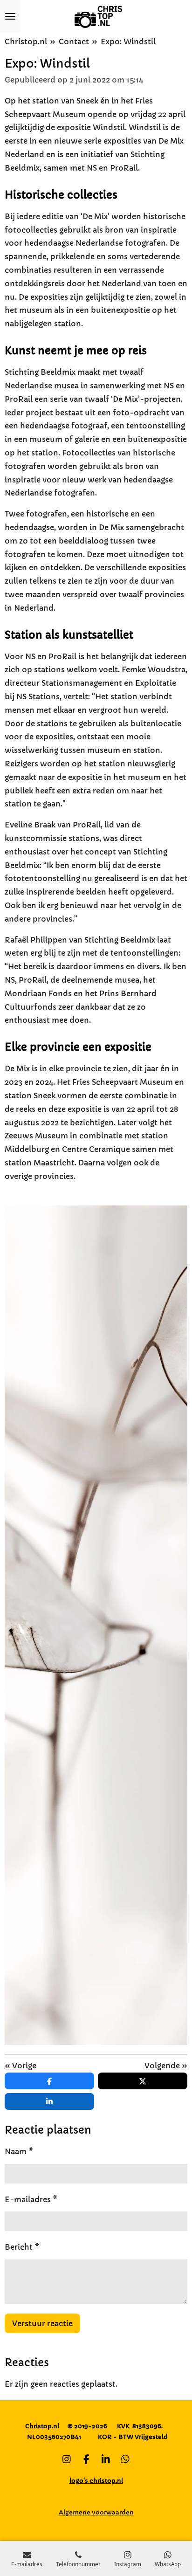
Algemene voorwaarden (96, 2512)
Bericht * (22, 2247)
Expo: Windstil (128, 41)
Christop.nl (26, 41)
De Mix (17, 1068)
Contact (74, 41)
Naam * (19, 2151)
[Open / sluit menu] (10, 16)
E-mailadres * (31, 2199)
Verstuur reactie (42, 2323)
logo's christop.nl (96, 2481)
